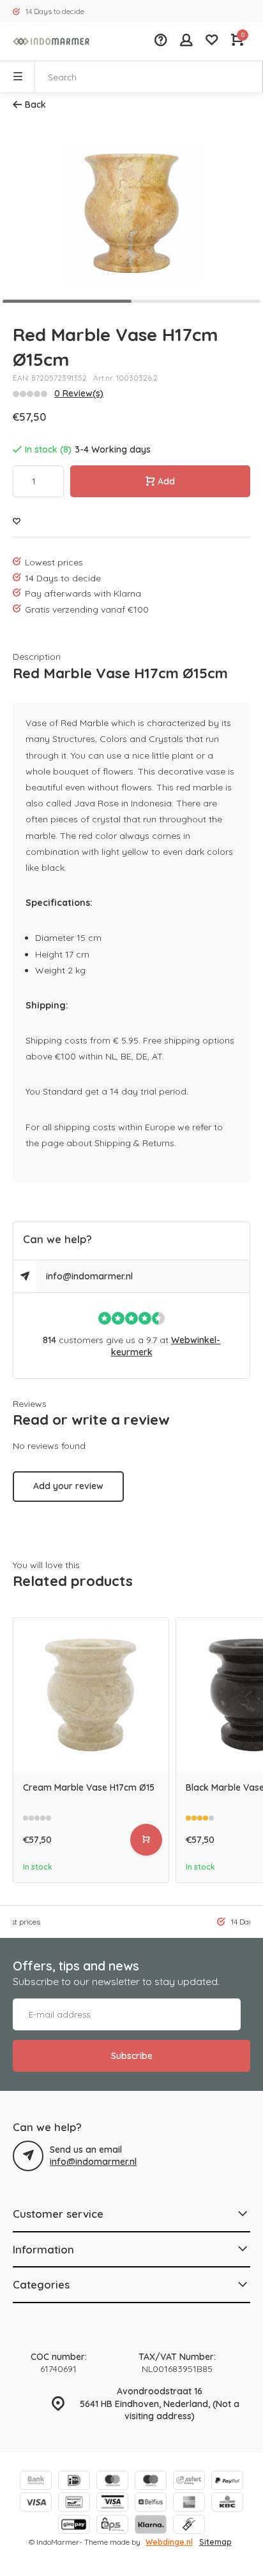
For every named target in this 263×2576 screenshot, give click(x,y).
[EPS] (112, 2526)
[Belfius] (151, 2504)
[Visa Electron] (112, 2504)
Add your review (68, 1486)
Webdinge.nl (169, 2542)
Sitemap (215, 2542)
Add (166, 481)
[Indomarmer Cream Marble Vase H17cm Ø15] (91, 1695)
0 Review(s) (79, 393)
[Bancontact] (74, 2504)
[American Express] (189, 2504)
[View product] (146, 1840)
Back (35, 105)
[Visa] (36, 2504)
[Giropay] (74, 2526)
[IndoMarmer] (51, 41)
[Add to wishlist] (17, 522)
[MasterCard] (112, 2482)
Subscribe (132, 2056)
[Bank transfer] (36, 2482)
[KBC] (227, 2504)
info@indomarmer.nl (89, 1276)
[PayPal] (227, 2482)
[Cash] (189, 2526)
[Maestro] (151, 2482)
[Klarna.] (151, 2526)
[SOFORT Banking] (189, 2482)
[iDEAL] (74, 2482)
